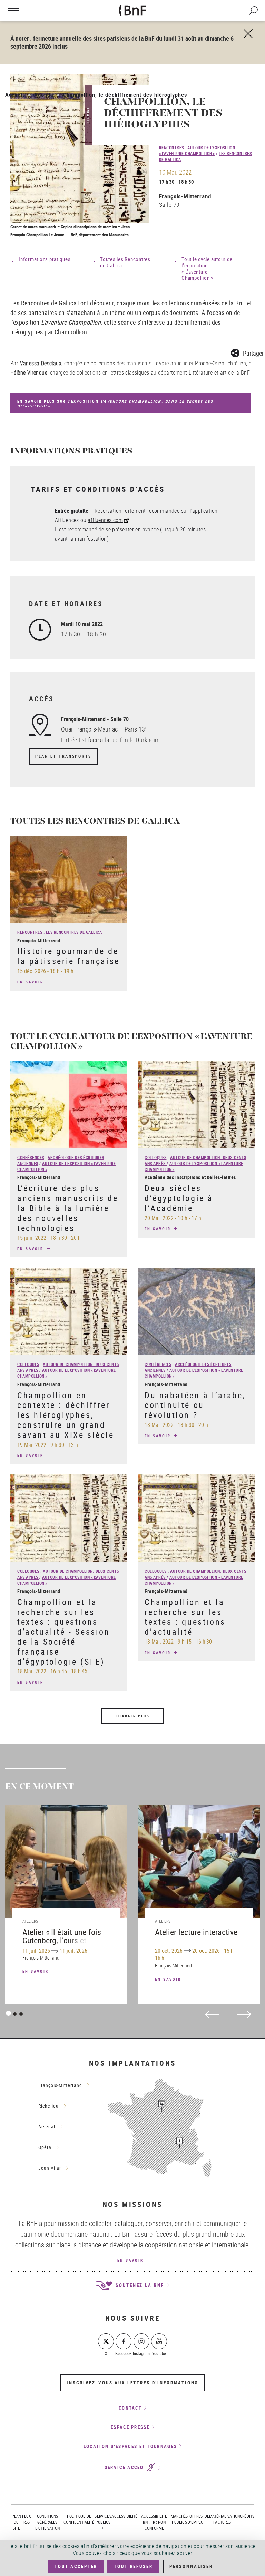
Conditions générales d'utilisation (47, 2522)
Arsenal (47, 2127)
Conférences (31, 1157)
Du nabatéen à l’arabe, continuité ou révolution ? (195, 1405)
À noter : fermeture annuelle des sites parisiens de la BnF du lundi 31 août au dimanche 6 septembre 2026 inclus (122, 42)
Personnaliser (191, 2566)
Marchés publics (179, 2519)
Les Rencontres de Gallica (74, 932)
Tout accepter (76, 2566)
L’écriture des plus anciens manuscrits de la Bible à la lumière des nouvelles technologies (68, 1208)
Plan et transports (63, 756)
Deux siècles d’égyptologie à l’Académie (179, 1198)
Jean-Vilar (50, 2168)
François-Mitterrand (185, 196)
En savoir (31, 982)
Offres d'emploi (196, 2519)
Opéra (45, 2147)
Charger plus (132, 1716)
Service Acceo (125, 2468)
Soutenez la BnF (139, 2285)
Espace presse (130, 2427)
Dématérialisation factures (222, 2519)
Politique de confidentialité (79, 2519)
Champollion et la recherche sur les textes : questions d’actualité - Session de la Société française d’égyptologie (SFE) (64, 1632)
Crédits (247, 2516)
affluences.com (105, 520)
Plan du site (17, 2522)
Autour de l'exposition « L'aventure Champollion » (197, 150)
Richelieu (48, 2106)
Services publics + (103, 2522)
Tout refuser (133, 2566)
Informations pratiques (45, 259)
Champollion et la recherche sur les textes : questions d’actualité (185, 1617)
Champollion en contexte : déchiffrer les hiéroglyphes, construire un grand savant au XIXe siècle (66, 1415)
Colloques (156, 1157)
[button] (247, 352)
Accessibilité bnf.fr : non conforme (154, 2522)
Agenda (44, 95)
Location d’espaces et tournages (130, 2446)
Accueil (15, 95)
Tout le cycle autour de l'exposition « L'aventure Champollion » (207, 268)
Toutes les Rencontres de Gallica (125, 262)
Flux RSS (27, 2519)
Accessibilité (124, 2516)
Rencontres (171, 147)
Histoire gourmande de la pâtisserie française (68, 956)
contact (130, 2408)
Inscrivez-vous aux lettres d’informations (132, 2383)
